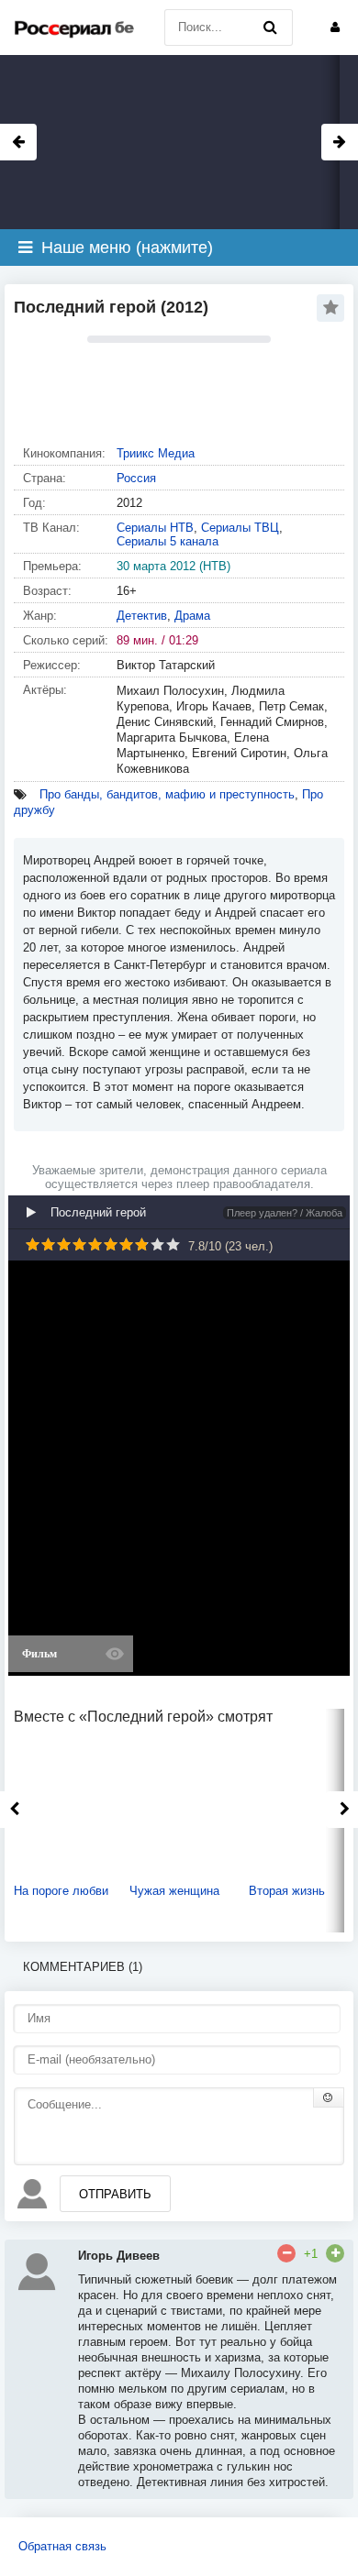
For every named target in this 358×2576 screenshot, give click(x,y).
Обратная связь (62, 2546)
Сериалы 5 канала (168, 541)
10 (173, 1244)
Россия (136, 478)
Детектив (142, 616)
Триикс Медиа (156, 453)
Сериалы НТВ (155, 528)
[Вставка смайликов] (329, 2097)
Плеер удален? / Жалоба (285, 1213)
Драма (192, 616)
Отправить (115, 2194)
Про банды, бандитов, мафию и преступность (167, 794)
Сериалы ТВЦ (240, 528)
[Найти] (270, 28)
